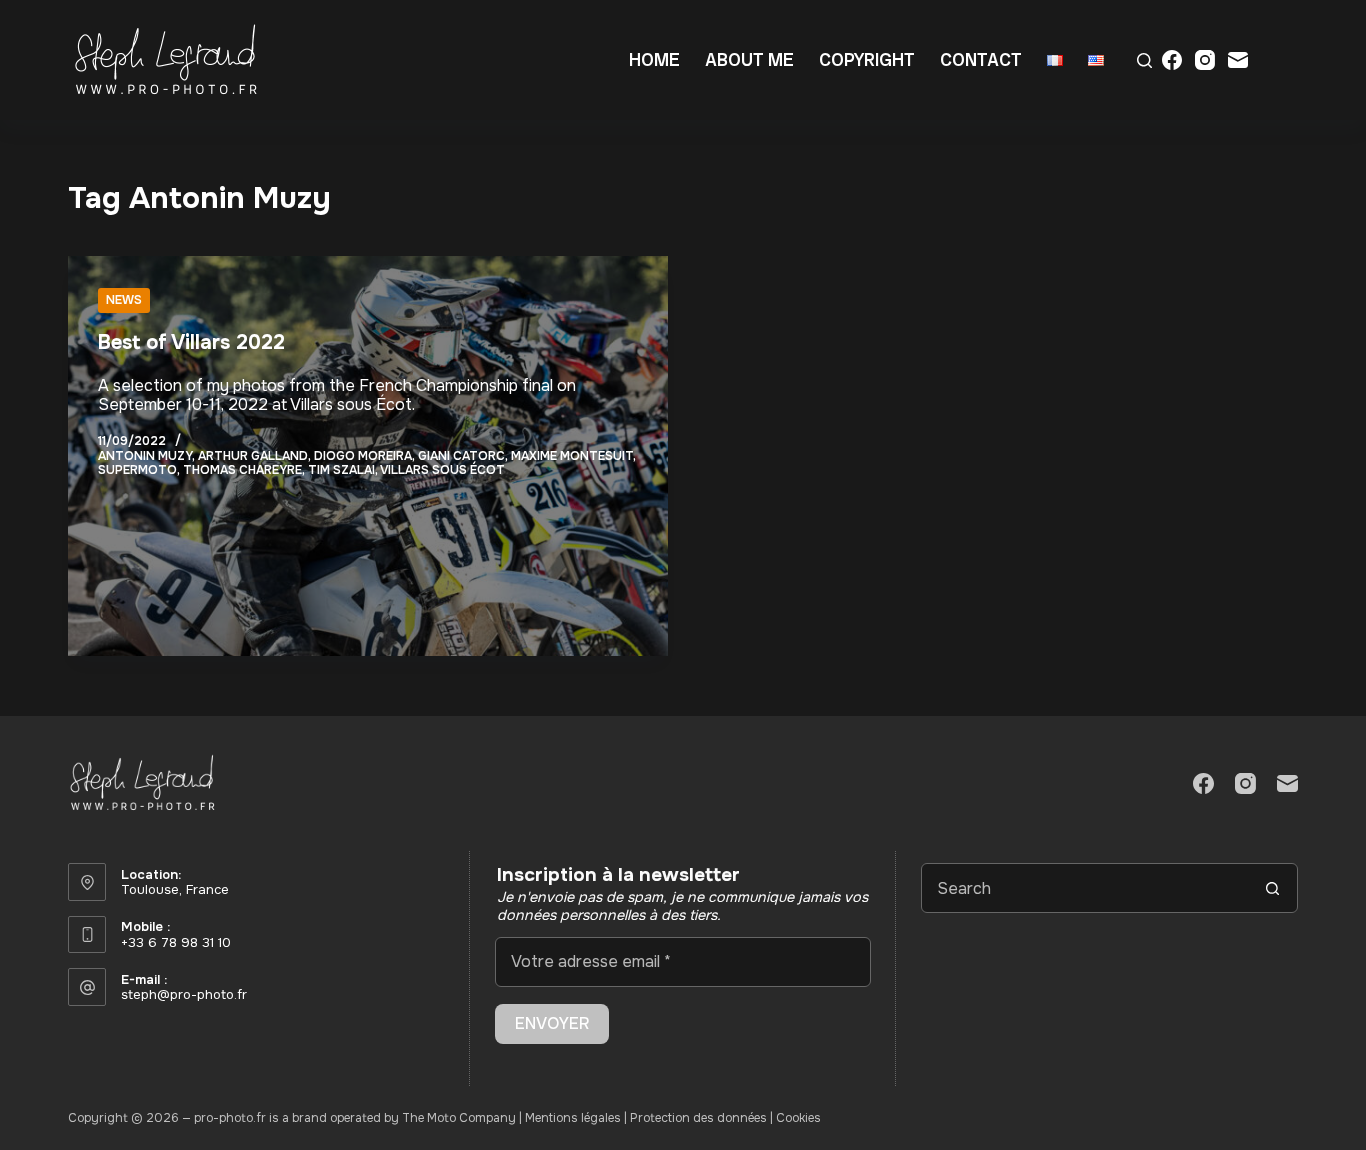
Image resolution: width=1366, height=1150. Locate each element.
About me (749, 59)
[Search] (1144, 60)
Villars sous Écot (442, 470)
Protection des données (698, 1118)
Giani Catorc (461, 456)
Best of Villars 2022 (191, 342)
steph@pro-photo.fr (184, 994)
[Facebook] (1172, 60)
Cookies (798, 1118)
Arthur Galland (253, 456)
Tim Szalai (341, 470)
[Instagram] (1205, 60)
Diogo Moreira (363, 456)
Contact (981, 59)
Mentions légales (573, 1118)
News (124, 300)
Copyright (867, 59)
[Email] (1238, 60)
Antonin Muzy (145, 456)
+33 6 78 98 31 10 (176, 942)
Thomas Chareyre (242, 470)
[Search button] (1273, 888)
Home (654, 59)
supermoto (137, 470)
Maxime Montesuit (572, 456)
